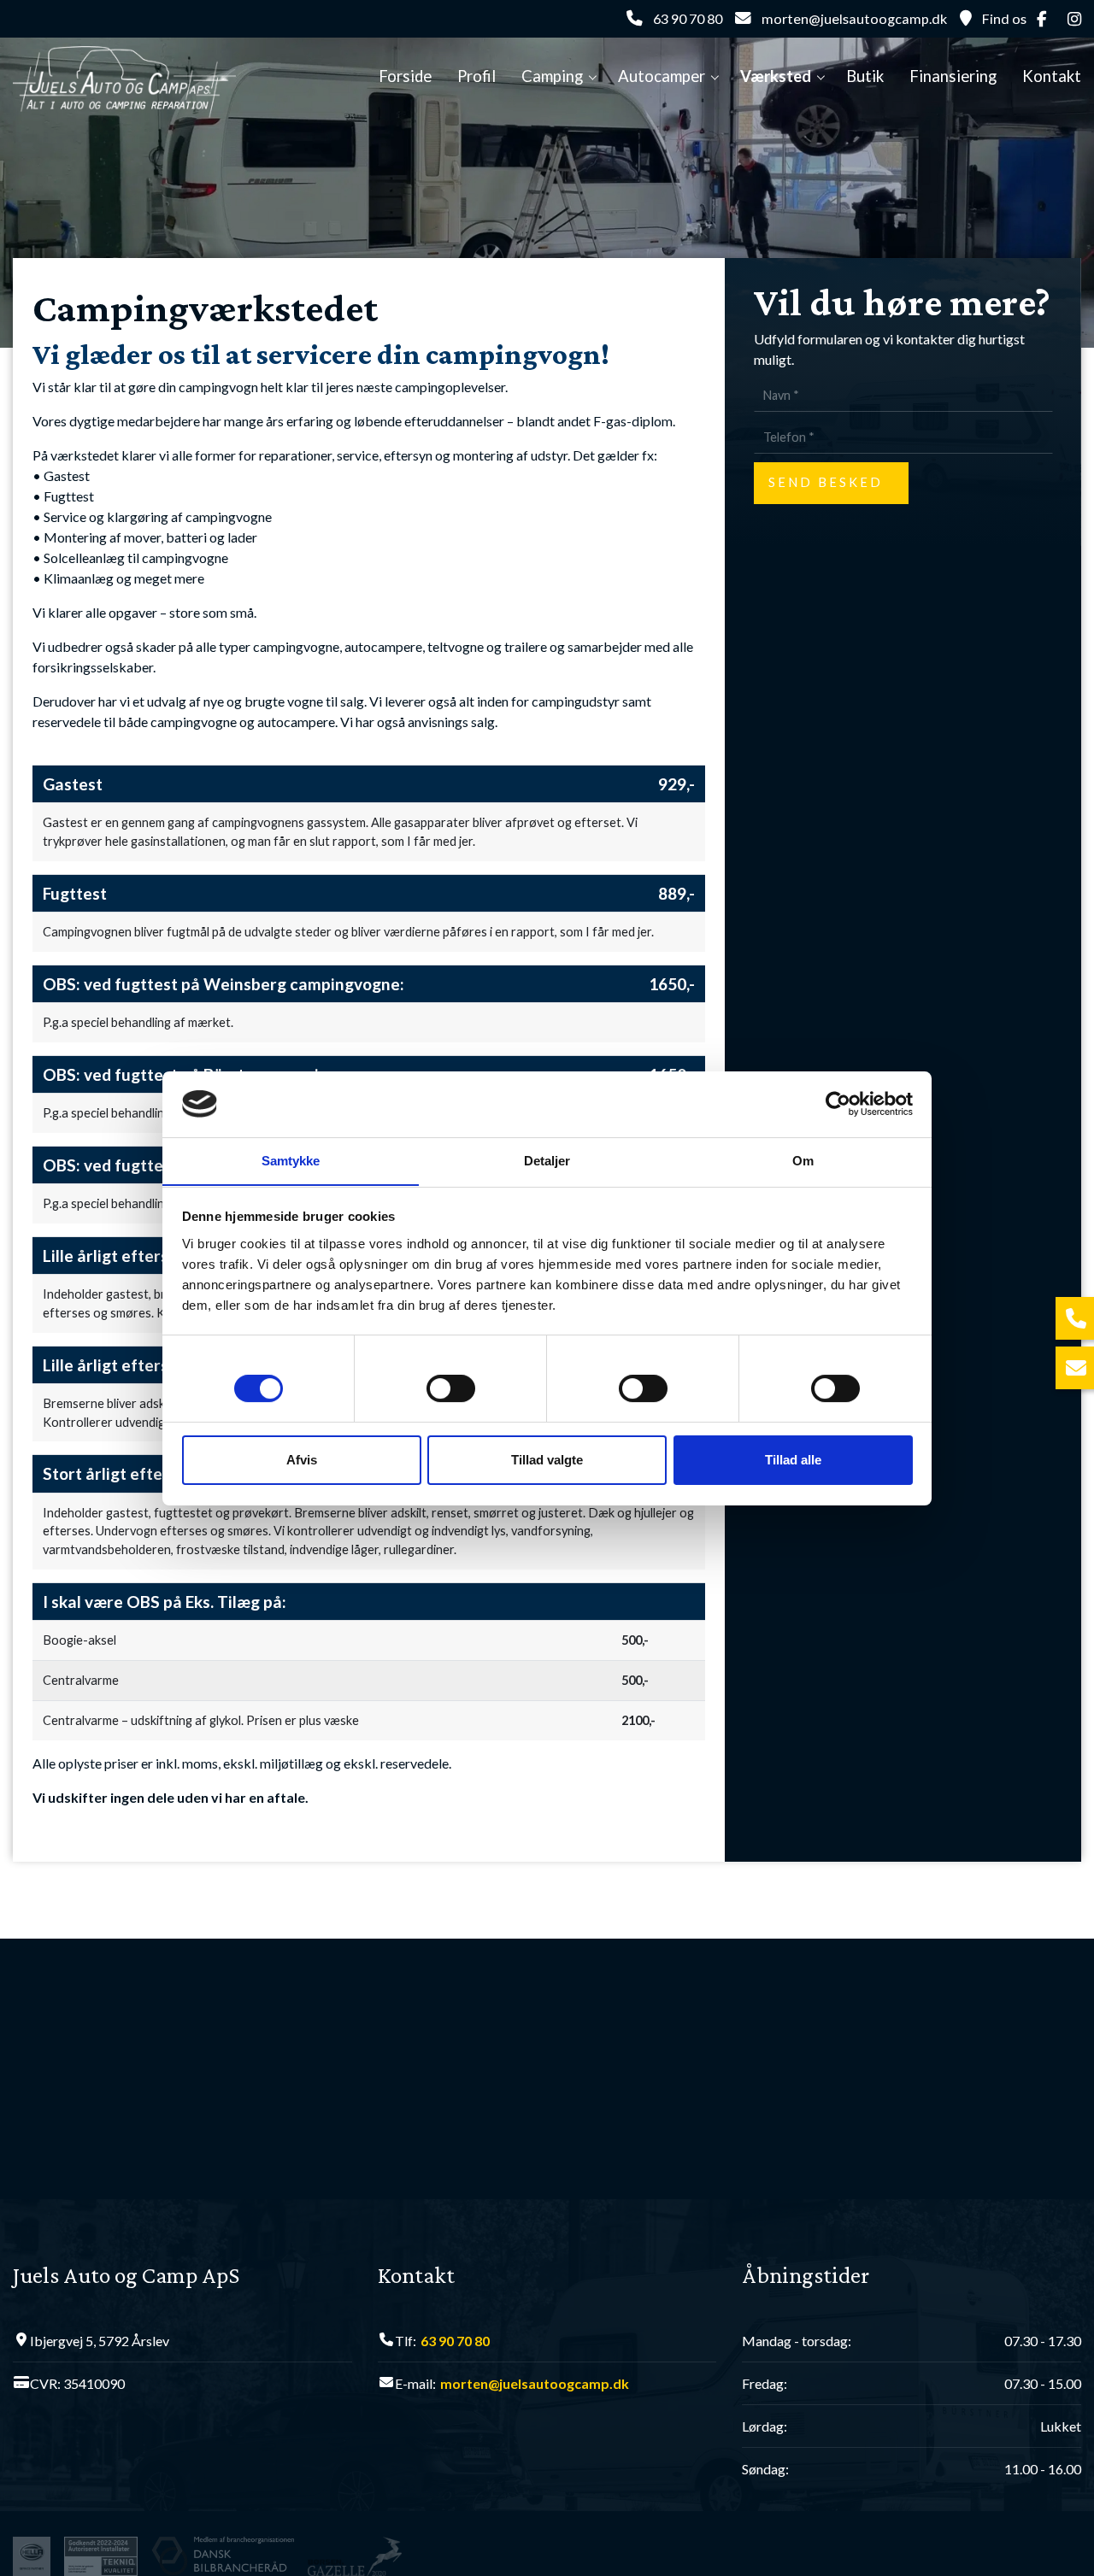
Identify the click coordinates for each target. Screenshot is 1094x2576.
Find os (1004, 18)
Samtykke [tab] (291, 1160)
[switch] (451, 1391)
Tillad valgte (547, 1460)
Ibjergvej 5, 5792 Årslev (100, 2341)
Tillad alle (793, 1460)
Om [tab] (803, 1160)
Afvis (302, 1460)
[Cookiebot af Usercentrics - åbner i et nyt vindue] (838, 1104)
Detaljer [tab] (547, 1160)
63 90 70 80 (688, 18)
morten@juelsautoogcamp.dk (854, 18)
